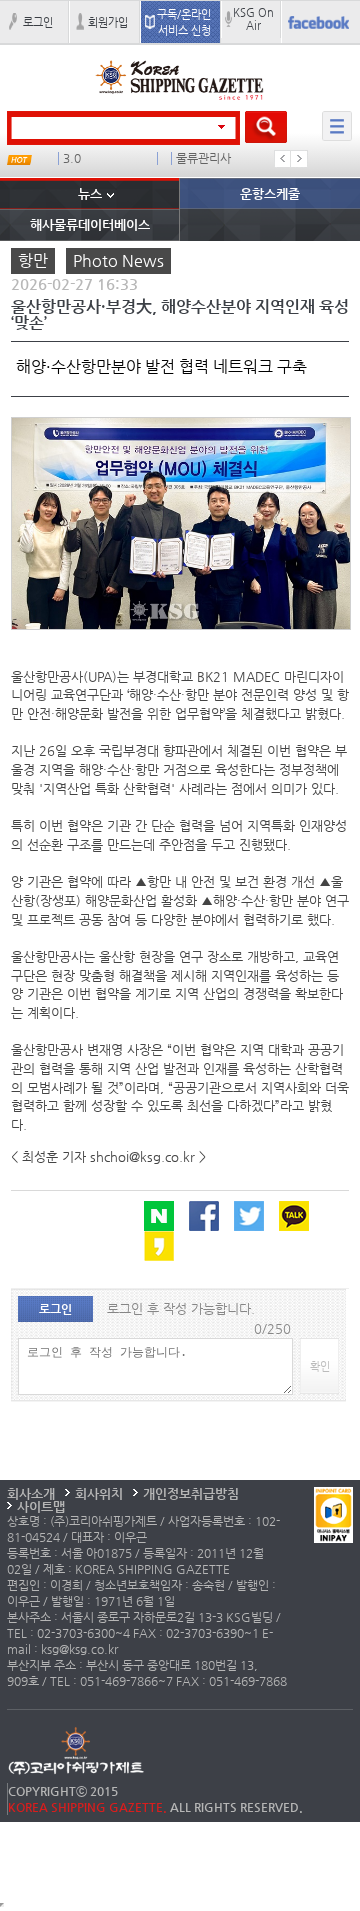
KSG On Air (253, 18)
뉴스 (90, 193)
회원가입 (108, 22)
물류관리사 (203, 158)
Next (299, 159)
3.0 (72, 158)
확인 (320, 1366)
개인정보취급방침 (191, 1493)
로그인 (38, 22)
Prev (283, 159)
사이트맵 (41, 1506)
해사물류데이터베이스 (90, 224)
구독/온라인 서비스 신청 (184, 22)
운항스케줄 (270, 193)
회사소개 (31, 1493)
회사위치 (99, 1493)
